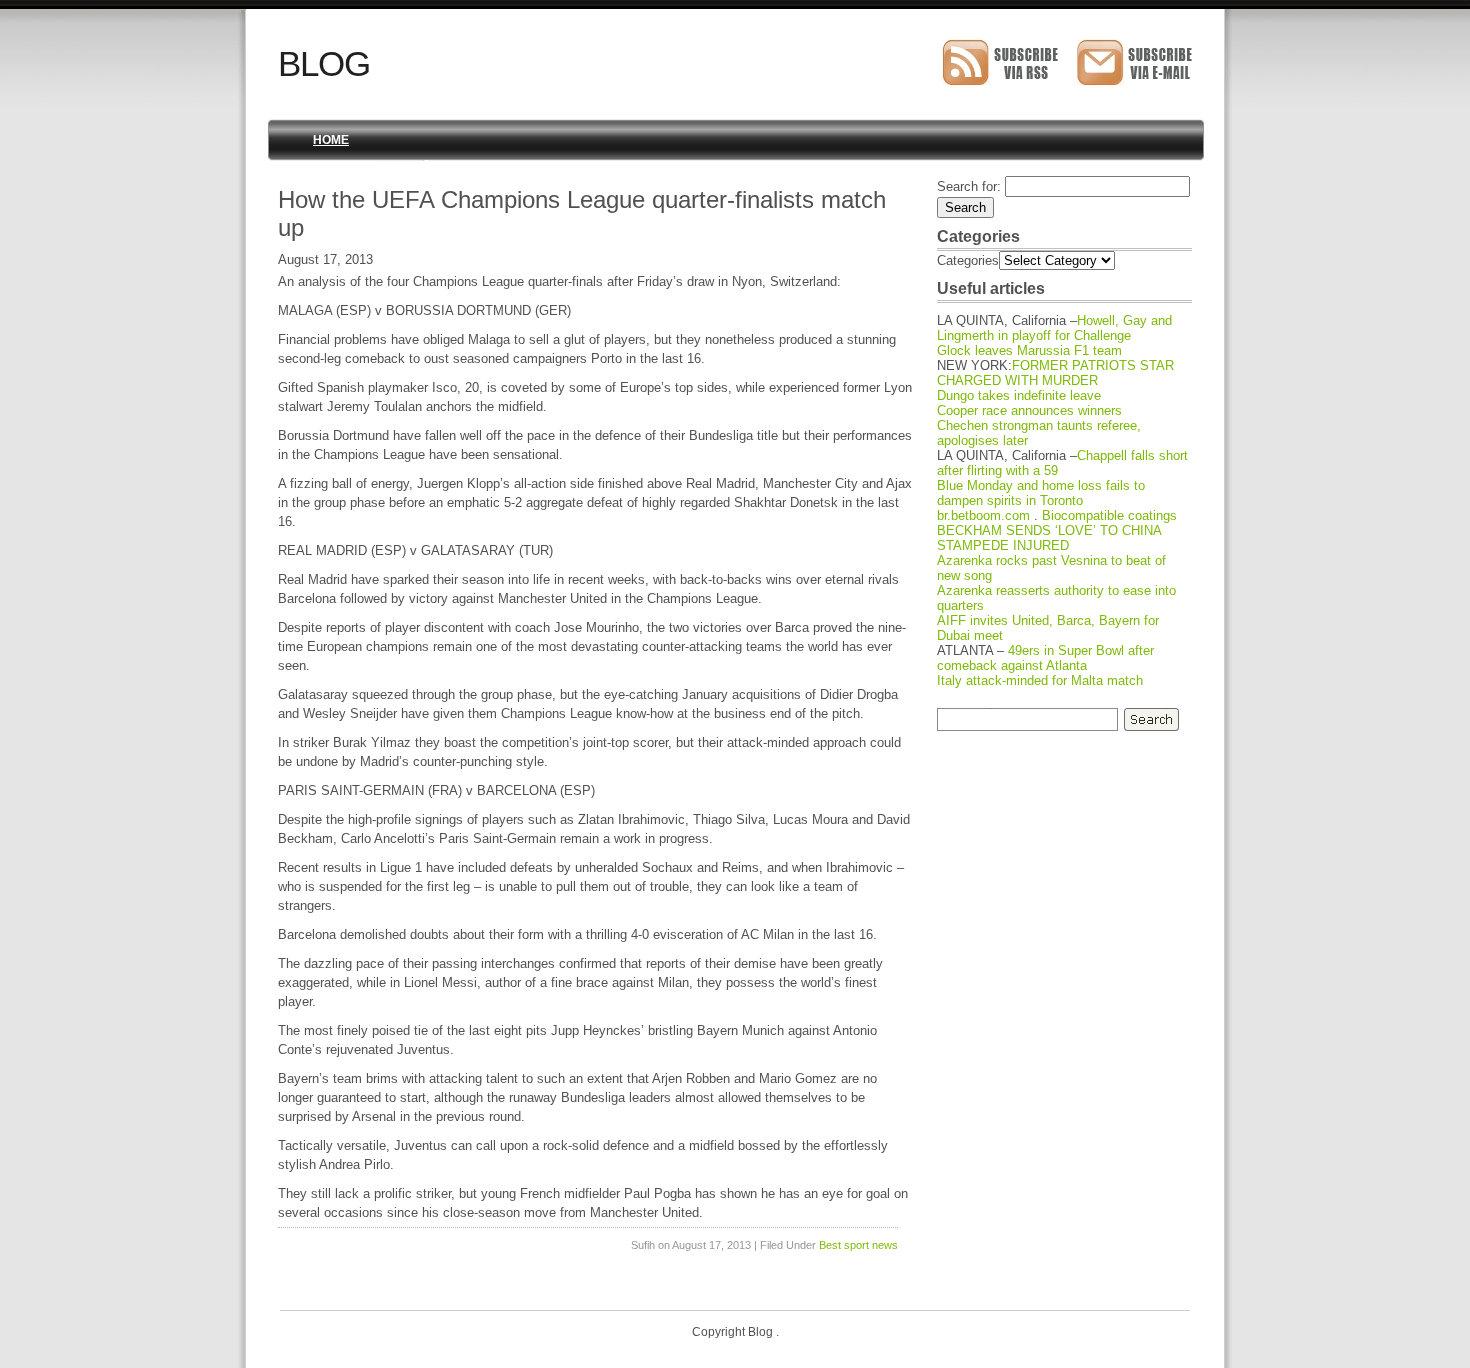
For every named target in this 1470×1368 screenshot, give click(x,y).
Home (331, 140)
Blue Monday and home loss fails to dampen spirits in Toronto (1041, 493)
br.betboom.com (983, 515)
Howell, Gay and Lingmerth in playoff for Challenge (1054, 328)
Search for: (969, 186)
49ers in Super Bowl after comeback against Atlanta (1045, 658)
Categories (968, 260)
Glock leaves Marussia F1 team (1029, 350)
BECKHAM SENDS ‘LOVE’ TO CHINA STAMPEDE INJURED (1049, 538)
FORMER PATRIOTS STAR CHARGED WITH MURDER (1055, 373)
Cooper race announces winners (1029, 410)
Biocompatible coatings (1109, 515)
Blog (324, 63)
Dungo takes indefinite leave (1019, 395)
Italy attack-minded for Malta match (1040, 680)
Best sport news (858, 1245)
